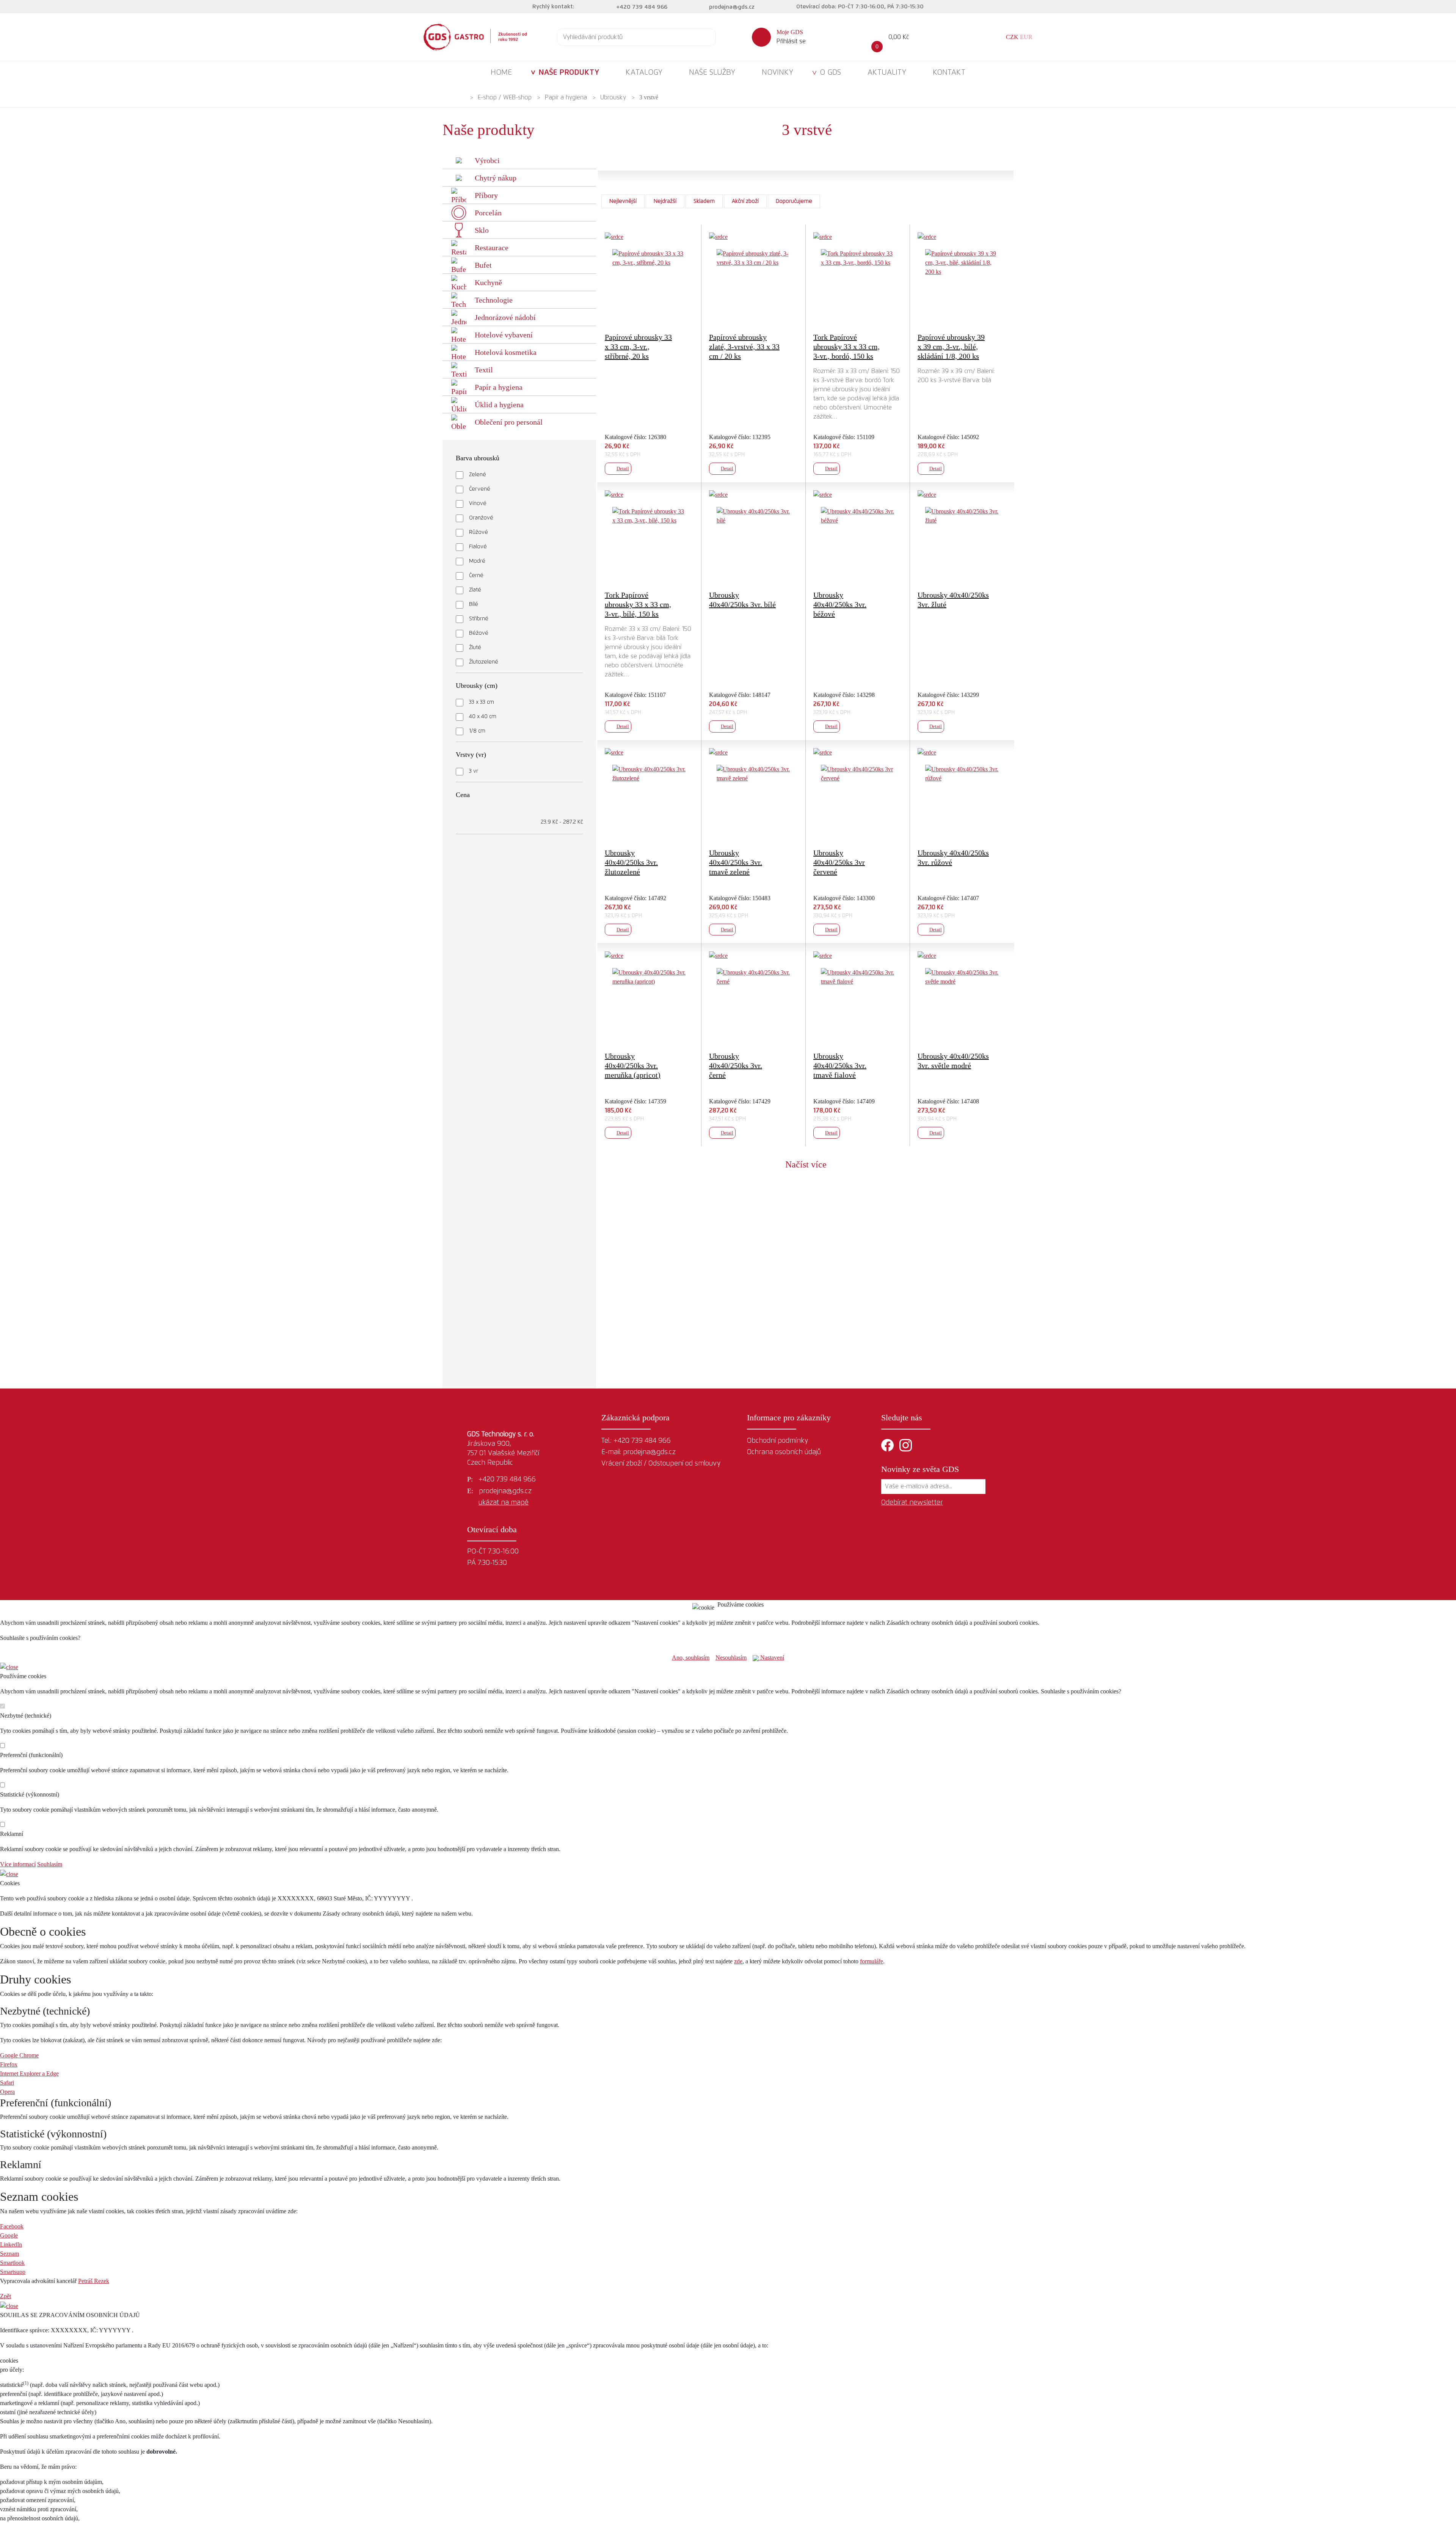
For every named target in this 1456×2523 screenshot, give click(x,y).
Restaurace (492, 248)
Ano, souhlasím (691, 1658)
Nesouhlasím (731, 1658)
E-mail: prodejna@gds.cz (639, 1452)
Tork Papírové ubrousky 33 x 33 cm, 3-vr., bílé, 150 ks (638, 604)
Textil (484, 370)
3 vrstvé (649, 97)
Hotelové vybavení (504, 335)
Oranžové (481, 518)
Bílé (474, 604)
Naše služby (712, 72)
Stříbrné (479, 619)
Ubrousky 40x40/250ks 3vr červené (839, 862)
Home (501, 72)
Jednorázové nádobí (505, 317)
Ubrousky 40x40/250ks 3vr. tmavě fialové (840, 1065)
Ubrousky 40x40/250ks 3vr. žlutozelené (631, 862)
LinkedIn (11, 2244)
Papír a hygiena (566, 97)
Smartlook (12, 2263)
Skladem (704, 201)
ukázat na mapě (504, 1503)
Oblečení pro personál (509, 422)
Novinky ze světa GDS (920, 1469)
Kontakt (949, 72)
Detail (623, 468)
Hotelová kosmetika (506, 352)
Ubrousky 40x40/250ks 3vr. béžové (840, 604)
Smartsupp (13, 2272)
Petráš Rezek (94, 2281)
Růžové (479, 532)
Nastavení (771, 1658)
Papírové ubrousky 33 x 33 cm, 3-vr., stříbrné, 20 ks (638, 347)
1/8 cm (477, 731)
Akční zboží (745, 201)
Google (9, 2235)
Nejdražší (665, 201)
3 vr (474, 771)
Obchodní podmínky (777, 1441)
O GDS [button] (830, 72)
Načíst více (806, 1164)
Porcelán (488, 213)
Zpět (5, 2296)
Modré (477, 561)
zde (738, 1961)
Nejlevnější (623, 201)
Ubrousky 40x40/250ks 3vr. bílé (742, 600)
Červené (480, 489)
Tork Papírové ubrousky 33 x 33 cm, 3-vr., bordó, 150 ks (846, 347)
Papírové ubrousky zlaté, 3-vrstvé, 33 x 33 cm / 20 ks (744, 347)
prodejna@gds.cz (732, 7)
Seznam (9, 2254)
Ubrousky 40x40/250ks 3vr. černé (736, 1065)
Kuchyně (488, 282)
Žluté (475, 648)
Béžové (479, 633)
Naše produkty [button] (569, 72)
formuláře (872, 1961)
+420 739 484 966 (642, 7)
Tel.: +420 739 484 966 (636, 1441)
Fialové (478, 547)
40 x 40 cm (483, 717)
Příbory (486, 195)
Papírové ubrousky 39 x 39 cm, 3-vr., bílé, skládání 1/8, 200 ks (951, 347)
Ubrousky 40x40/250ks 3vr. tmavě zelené (736, 862)
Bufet (483, 265)
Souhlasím (50, 1864)
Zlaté (475, 590)
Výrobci (487, 160)
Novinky (777, 72)
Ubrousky (613, 97)
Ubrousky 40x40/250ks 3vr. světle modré (953, 1061)
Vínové (478, 504)
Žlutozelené (484, 662)
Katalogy (644, 72)
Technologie (494, 300)
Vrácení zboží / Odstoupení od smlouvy (661, 1464)
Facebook (12, 2226)
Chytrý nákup (496, 178)
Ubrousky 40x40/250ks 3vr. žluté (953, 600)
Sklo (482, 230)
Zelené (478, 475)
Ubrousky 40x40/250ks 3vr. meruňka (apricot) (633, 1065)
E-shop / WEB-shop (505, 97)
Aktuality (887, 72)
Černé (476, 576)
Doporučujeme (794, 201)
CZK (1012, 37)
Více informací (18, 1864)
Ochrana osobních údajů (784, 1452)
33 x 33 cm (482, 702)
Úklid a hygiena (499, 405)
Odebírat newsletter (912, 1503)
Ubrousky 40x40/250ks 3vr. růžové (953, 857)
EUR (1026, 37)
